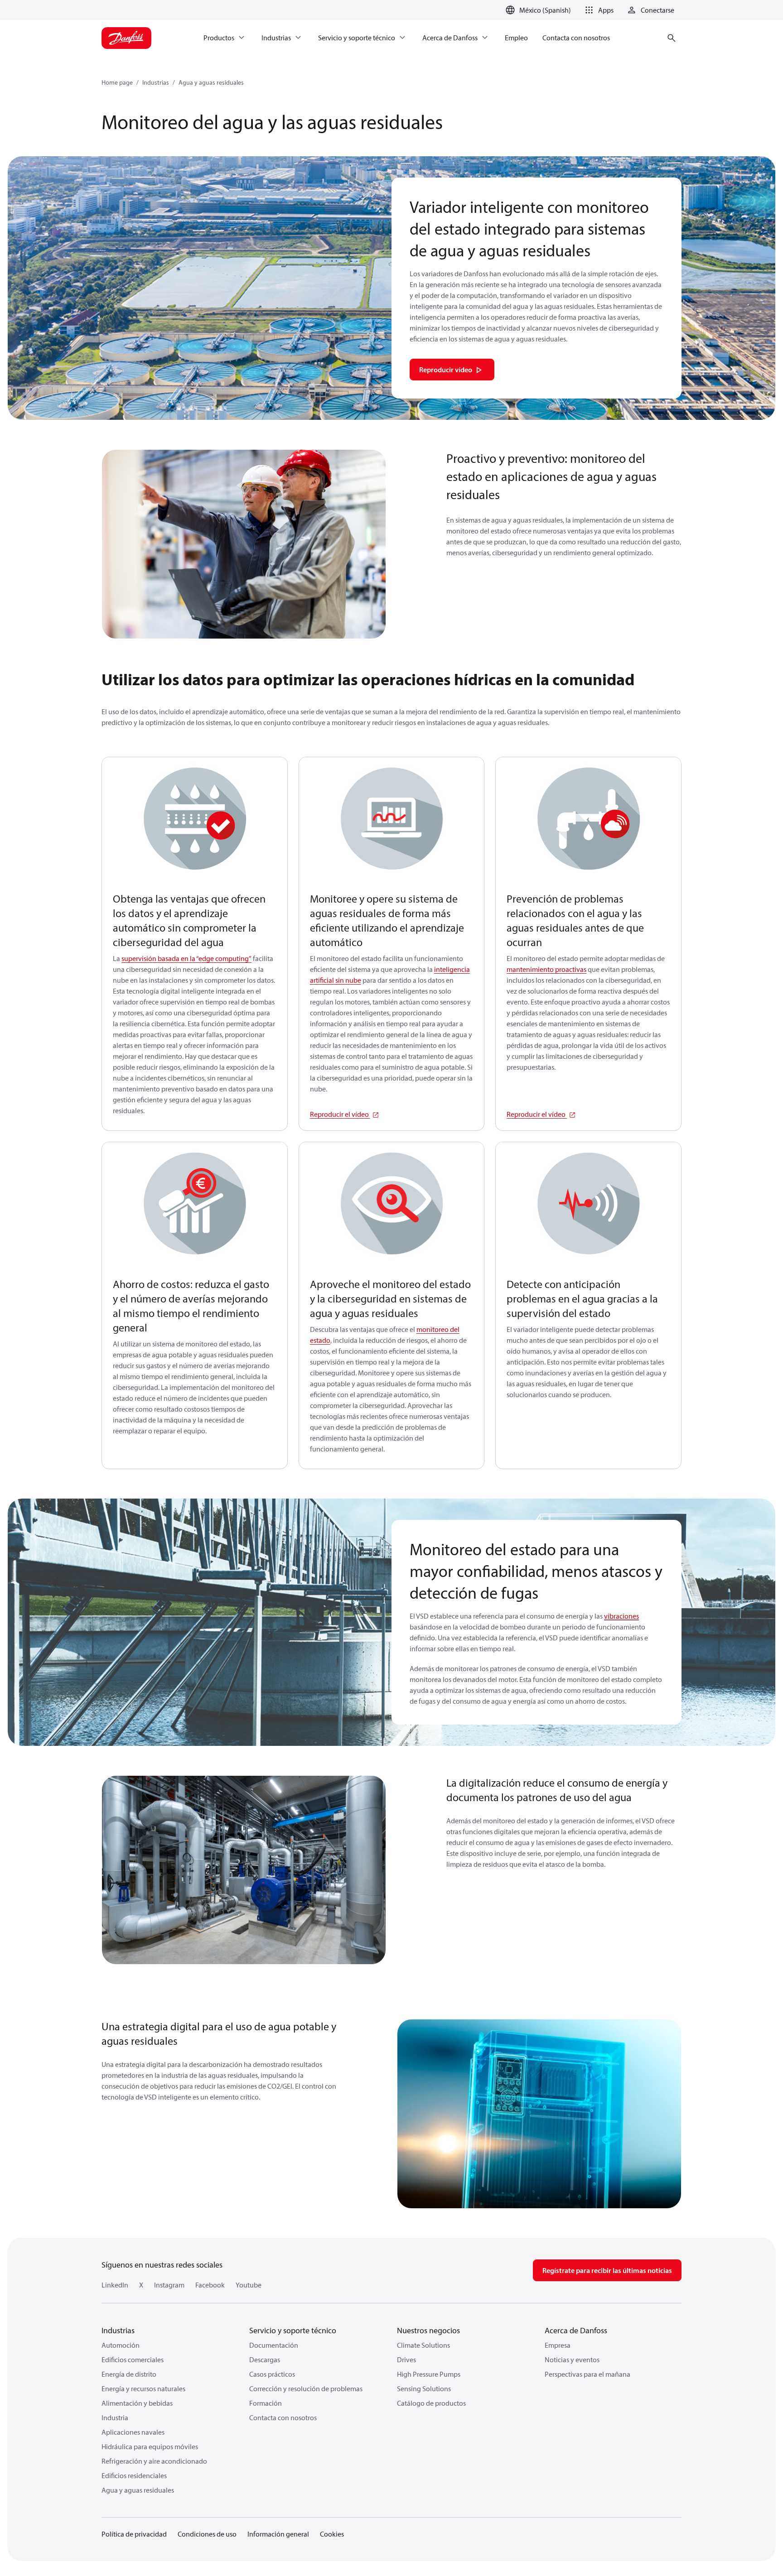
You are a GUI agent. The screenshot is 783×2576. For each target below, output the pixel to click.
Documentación (274, 2345)
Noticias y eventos (572, 2360)
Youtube (249, 2285)
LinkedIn (115, 2285)
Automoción (121, 2345)
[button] (598, 10)
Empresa (558, 2345)
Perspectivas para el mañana (587, 2374)
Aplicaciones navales (133, 2432)
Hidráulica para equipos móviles (150, 2446)
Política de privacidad (134, 2534)
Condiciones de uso (207, 2534)
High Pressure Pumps (429, 2374)
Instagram (169, 2285)
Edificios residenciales (134, 2475)
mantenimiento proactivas (546, 969)
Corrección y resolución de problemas (306, 2389)
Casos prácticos (272, 2374)
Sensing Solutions (424, 2389)
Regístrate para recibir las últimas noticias (607, 2270)
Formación (266, 2403)
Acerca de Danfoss (576, 2330)
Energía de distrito (129, 2374)
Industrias (156, 82)
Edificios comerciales (133, 2360)
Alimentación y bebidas (137, 2403)
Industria (115, 2417)
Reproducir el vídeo (340, 1114)
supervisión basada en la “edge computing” (186, 958)
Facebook (210, 2285)
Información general (278, 2534)
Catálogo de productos (431, 2403)
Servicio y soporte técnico (293, 2330)
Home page (117, 82)
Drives (406, 2360)
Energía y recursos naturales (143, 2389)
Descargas (265, 2360)
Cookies (332, 2534)
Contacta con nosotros (283, 2417)
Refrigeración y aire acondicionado (154, 2461)
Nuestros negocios (428, 2330)
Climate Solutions (423, 2345)
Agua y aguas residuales (211, 82)
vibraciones (621, 1616)
